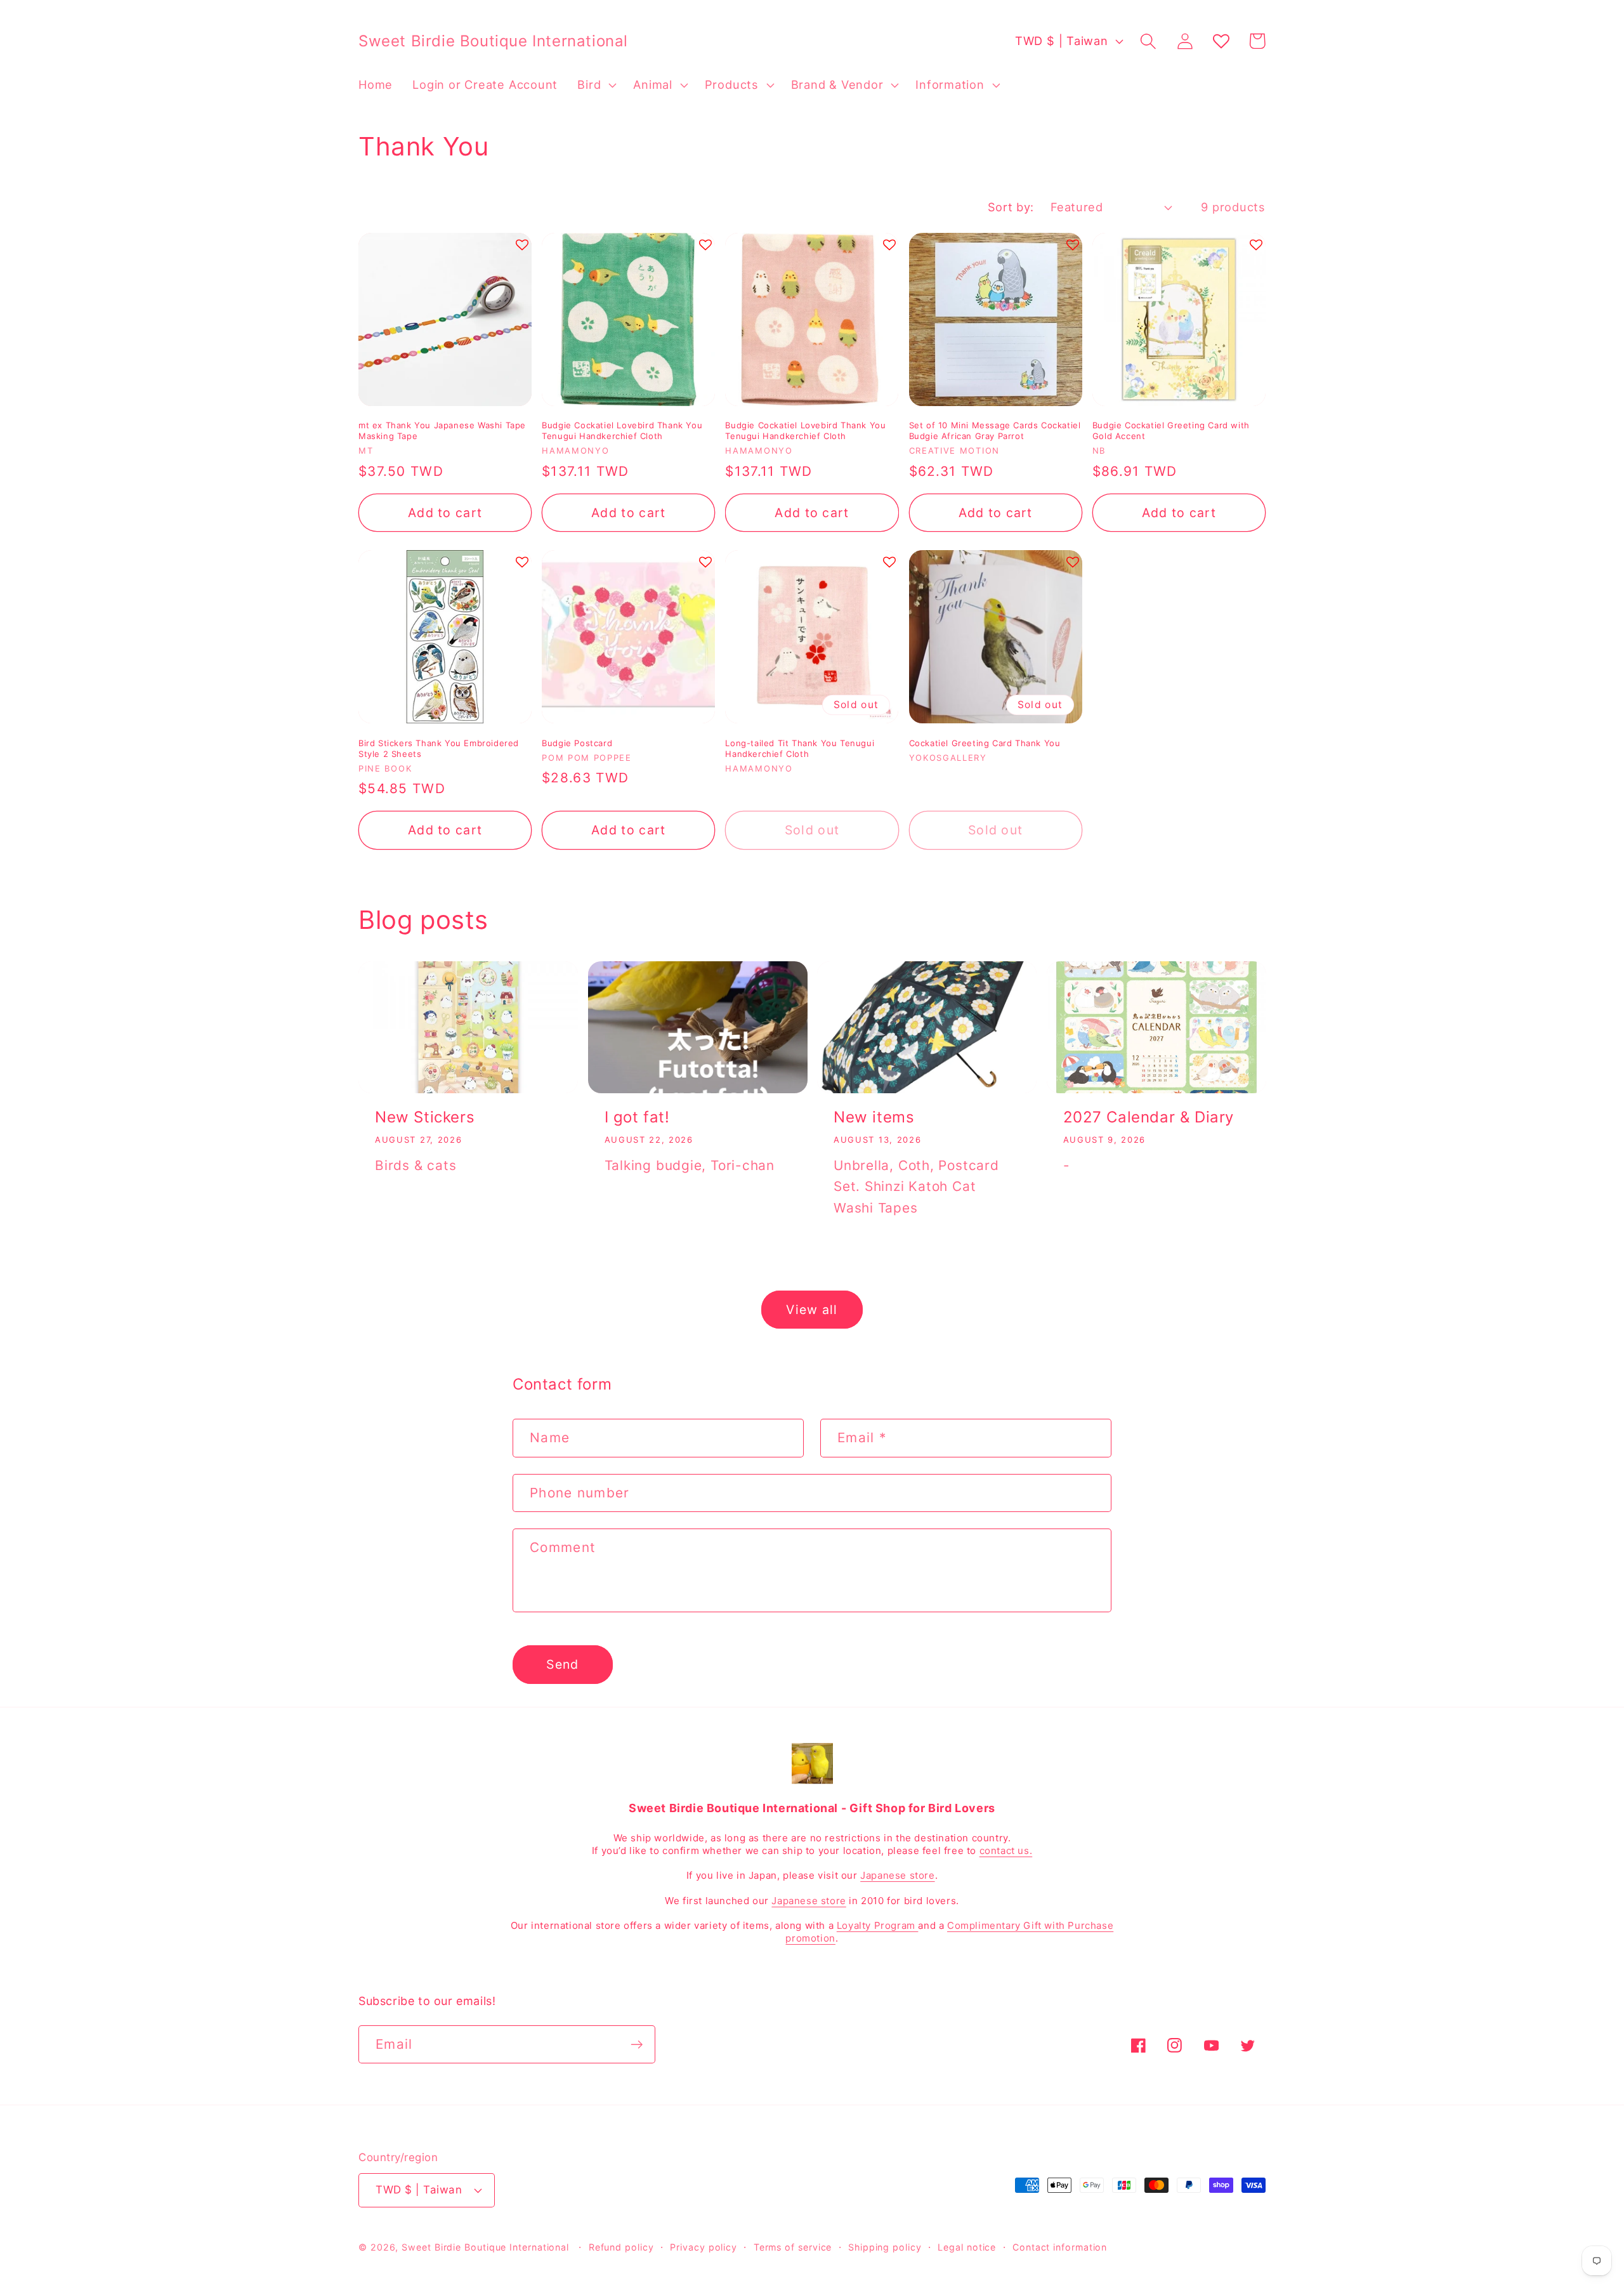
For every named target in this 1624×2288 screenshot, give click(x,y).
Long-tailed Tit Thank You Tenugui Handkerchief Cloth (800, 748)
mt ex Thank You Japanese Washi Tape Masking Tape (442, 431)
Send (562, 1664)
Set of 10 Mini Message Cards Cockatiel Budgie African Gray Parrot (995, 431)
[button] (596, 85)
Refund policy (621, 2247)
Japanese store (897, 1875)
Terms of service (793, 2247)
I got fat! (637, 1117)
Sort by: (1011, 207)
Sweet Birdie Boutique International (485, 2247)
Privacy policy (704, 2247)
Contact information (1060, 2247)
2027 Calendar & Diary (1149, 1117)
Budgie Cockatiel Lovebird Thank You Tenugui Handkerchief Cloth (622, 431)
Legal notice (967, 2247)
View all (812, 1310)
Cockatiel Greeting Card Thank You (985, 743)
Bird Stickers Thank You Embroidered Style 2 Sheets (439, 748)
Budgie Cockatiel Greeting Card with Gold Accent (1171, 431)
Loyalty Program (878, 1925)
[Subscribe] (637, 2045)
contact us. (1006, 1851)
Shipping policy (885, 2247)
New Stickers (425, 1117)
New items (874, 1117)
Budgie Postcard (577, 743)
